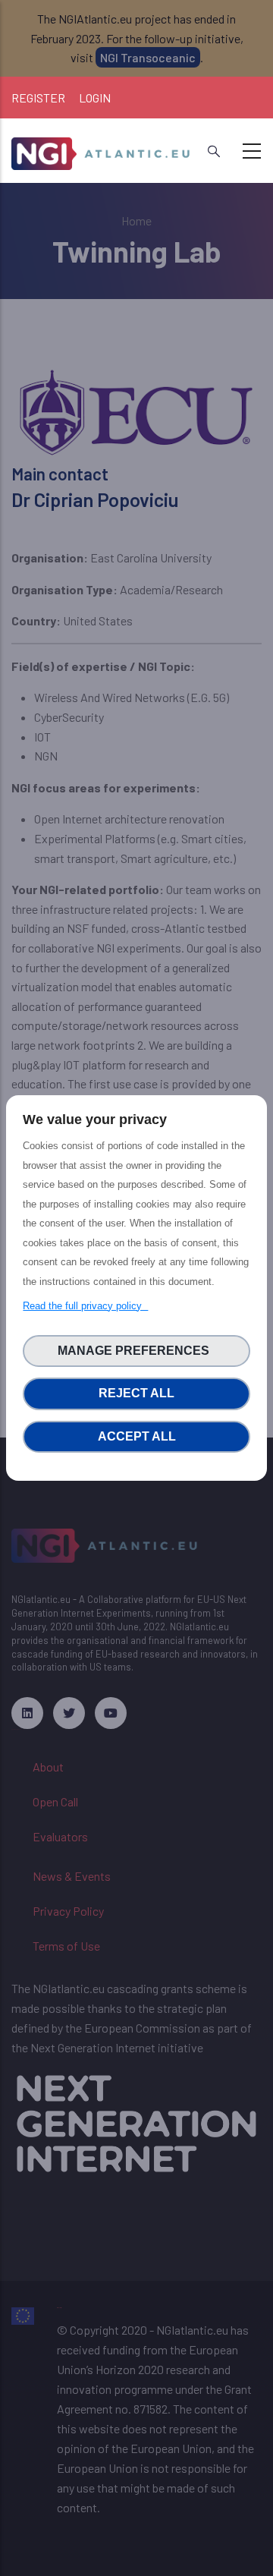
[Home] (102, 148)
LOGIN (95, 98)
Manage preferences (136, 1351)
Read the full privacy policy (85, 1306)
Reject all (136, 1393)
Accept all (137, 1436)
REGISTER (38, 98)
